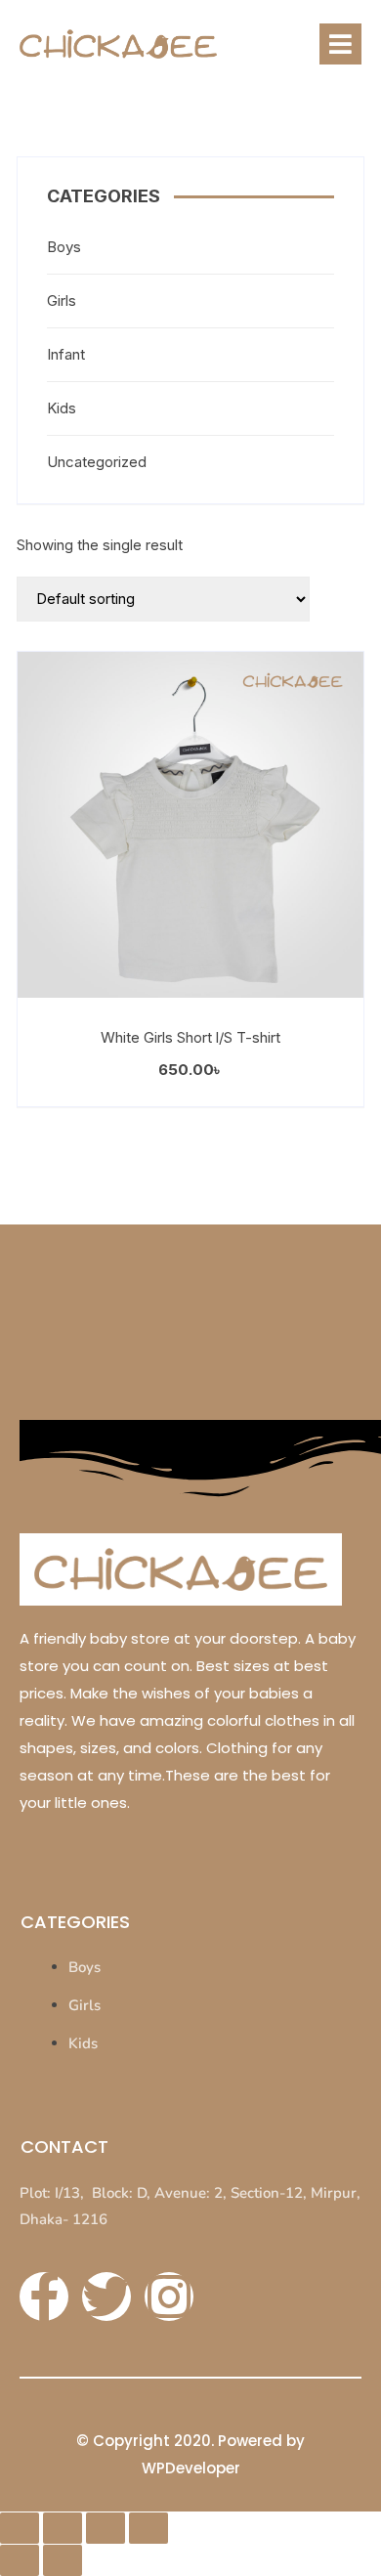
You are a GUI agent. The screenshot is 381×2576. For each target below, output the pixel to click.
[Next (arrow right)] (63, 2560)
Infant (66, 354)
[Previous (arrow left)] (20, 2560)
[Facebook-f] (44, 2297)
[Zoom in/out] (20, 2528)
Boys (64, 247)
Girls (62, 301)
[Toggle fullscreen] (63, 2528)
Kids (62, 408)
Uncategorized (97, 462)
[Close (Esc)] (148, 2528)
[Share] (106, 2528)
